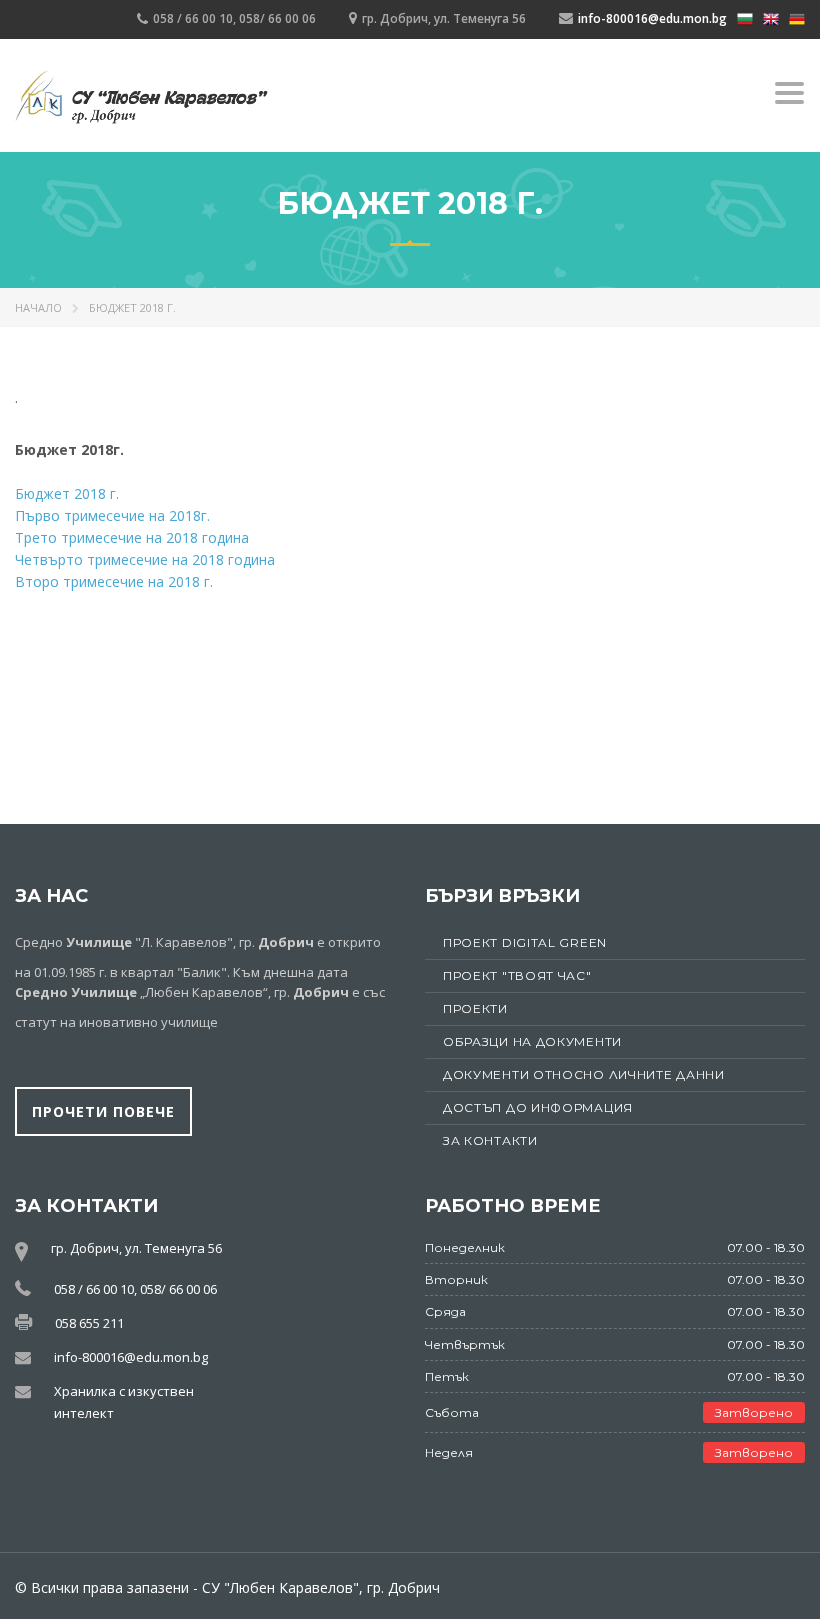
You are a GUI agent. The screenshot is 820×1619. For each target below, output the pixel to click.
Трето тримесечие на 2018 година (132, 537)
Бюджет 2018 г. (67, 493)
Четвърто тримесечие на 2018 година (145, 559)
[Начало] (141, 98)
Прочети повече (103, 1111)
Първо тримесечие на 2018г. (112, 515)
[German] (797, 17)
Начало (38, 307)
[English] (771, 17)
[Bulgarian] (745, 17)
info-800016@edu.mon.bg (652, 18)
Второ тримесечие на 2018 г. (114, 581)
